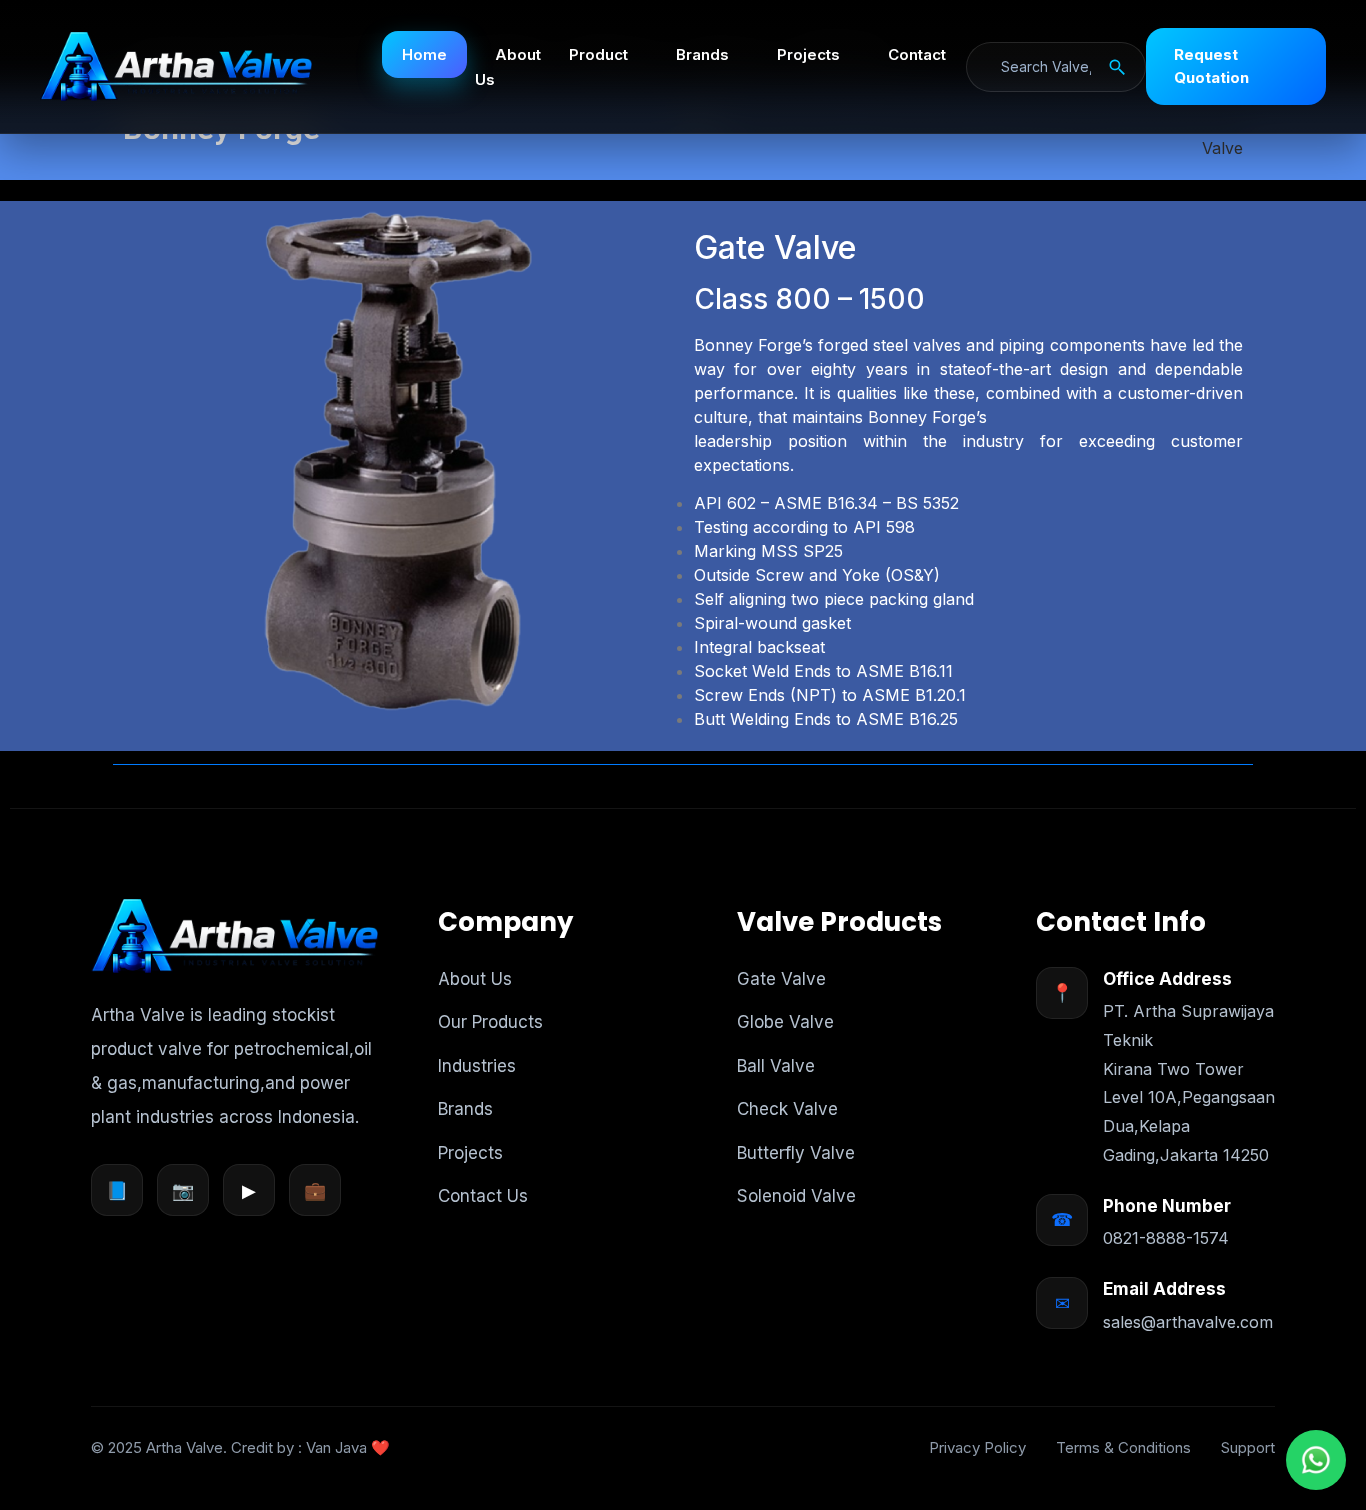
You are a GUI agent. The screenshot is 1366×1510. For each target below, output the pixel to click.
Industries (477, 1066)
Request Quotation (1211, 66)
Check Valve (787, 1109)
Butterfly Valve (796, 1153)
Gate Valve (781, 979)
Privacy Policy (977, 1447)
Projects (808, 54)
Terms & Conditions (1123, 1447)
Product (598, 54)
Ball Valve (776, 1066)
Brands (702, 54)
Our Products (490, 1022)
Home (424, 54)
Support (1248, 1447)
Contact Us (483, 1196)
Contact (917, 54)
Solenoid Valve (796, 1196)
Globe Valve (785, 1022)
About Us (508, 67)
